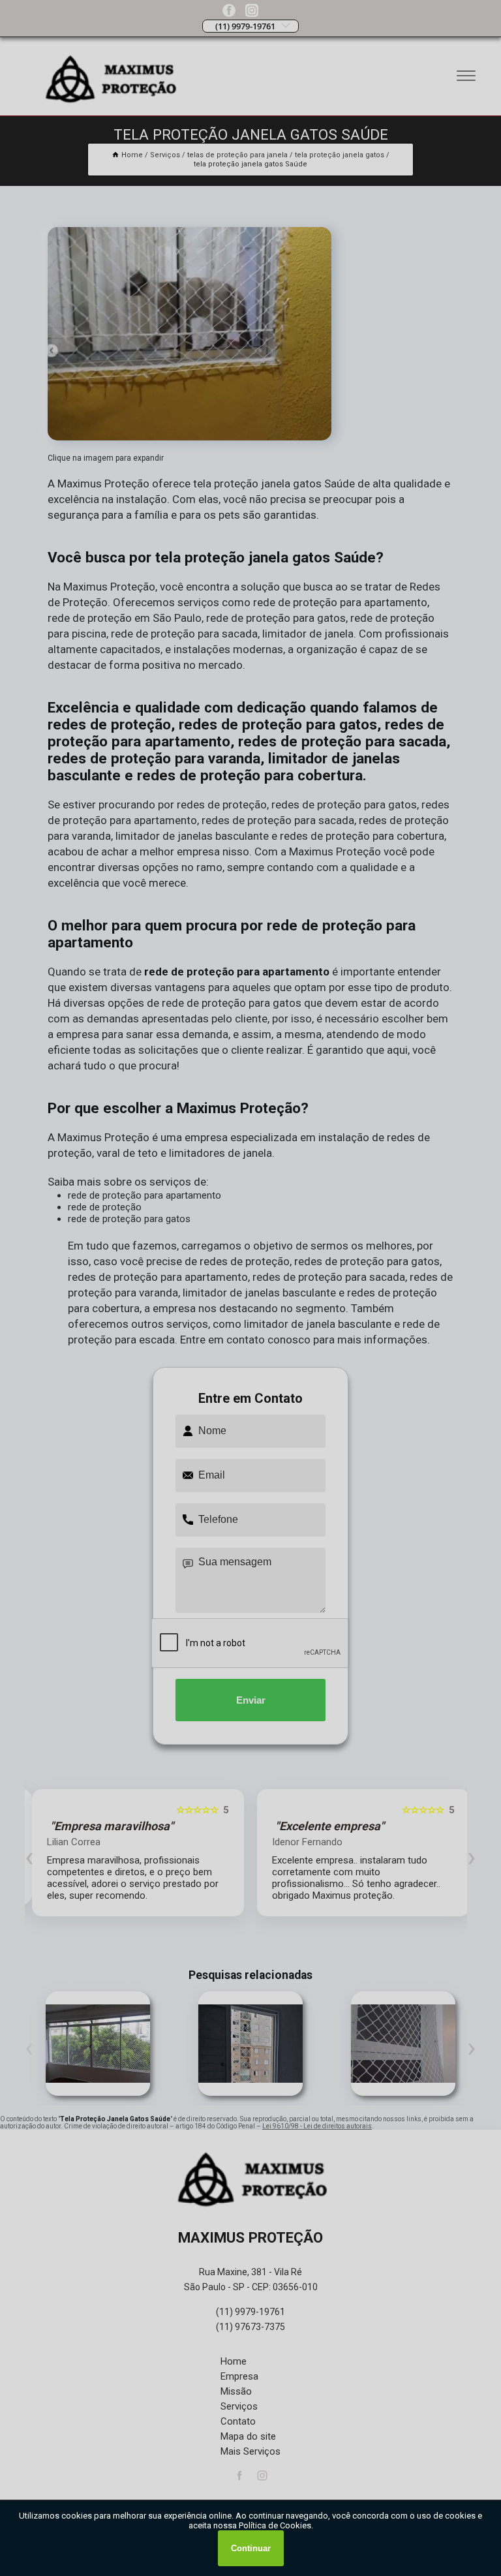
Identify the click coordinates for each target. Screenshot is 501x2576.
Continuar (251, 2548)
